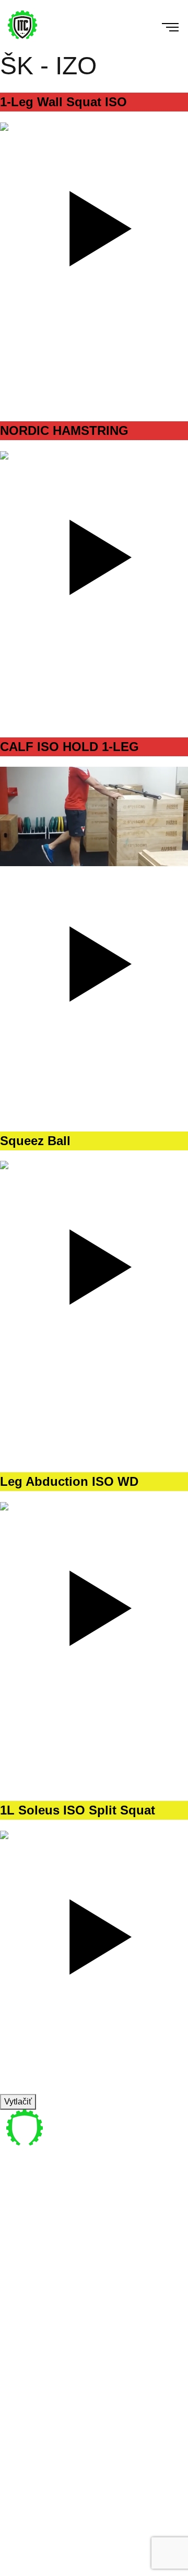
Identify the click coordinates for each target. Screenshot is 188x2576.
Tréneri (27, 2295)
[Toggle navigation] (164, 26)
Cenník (27, 2320)
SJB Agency (140, 2569)
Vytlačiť (18, 2102)
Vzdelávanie (37, 2333)
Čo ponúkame (40, 2308)
